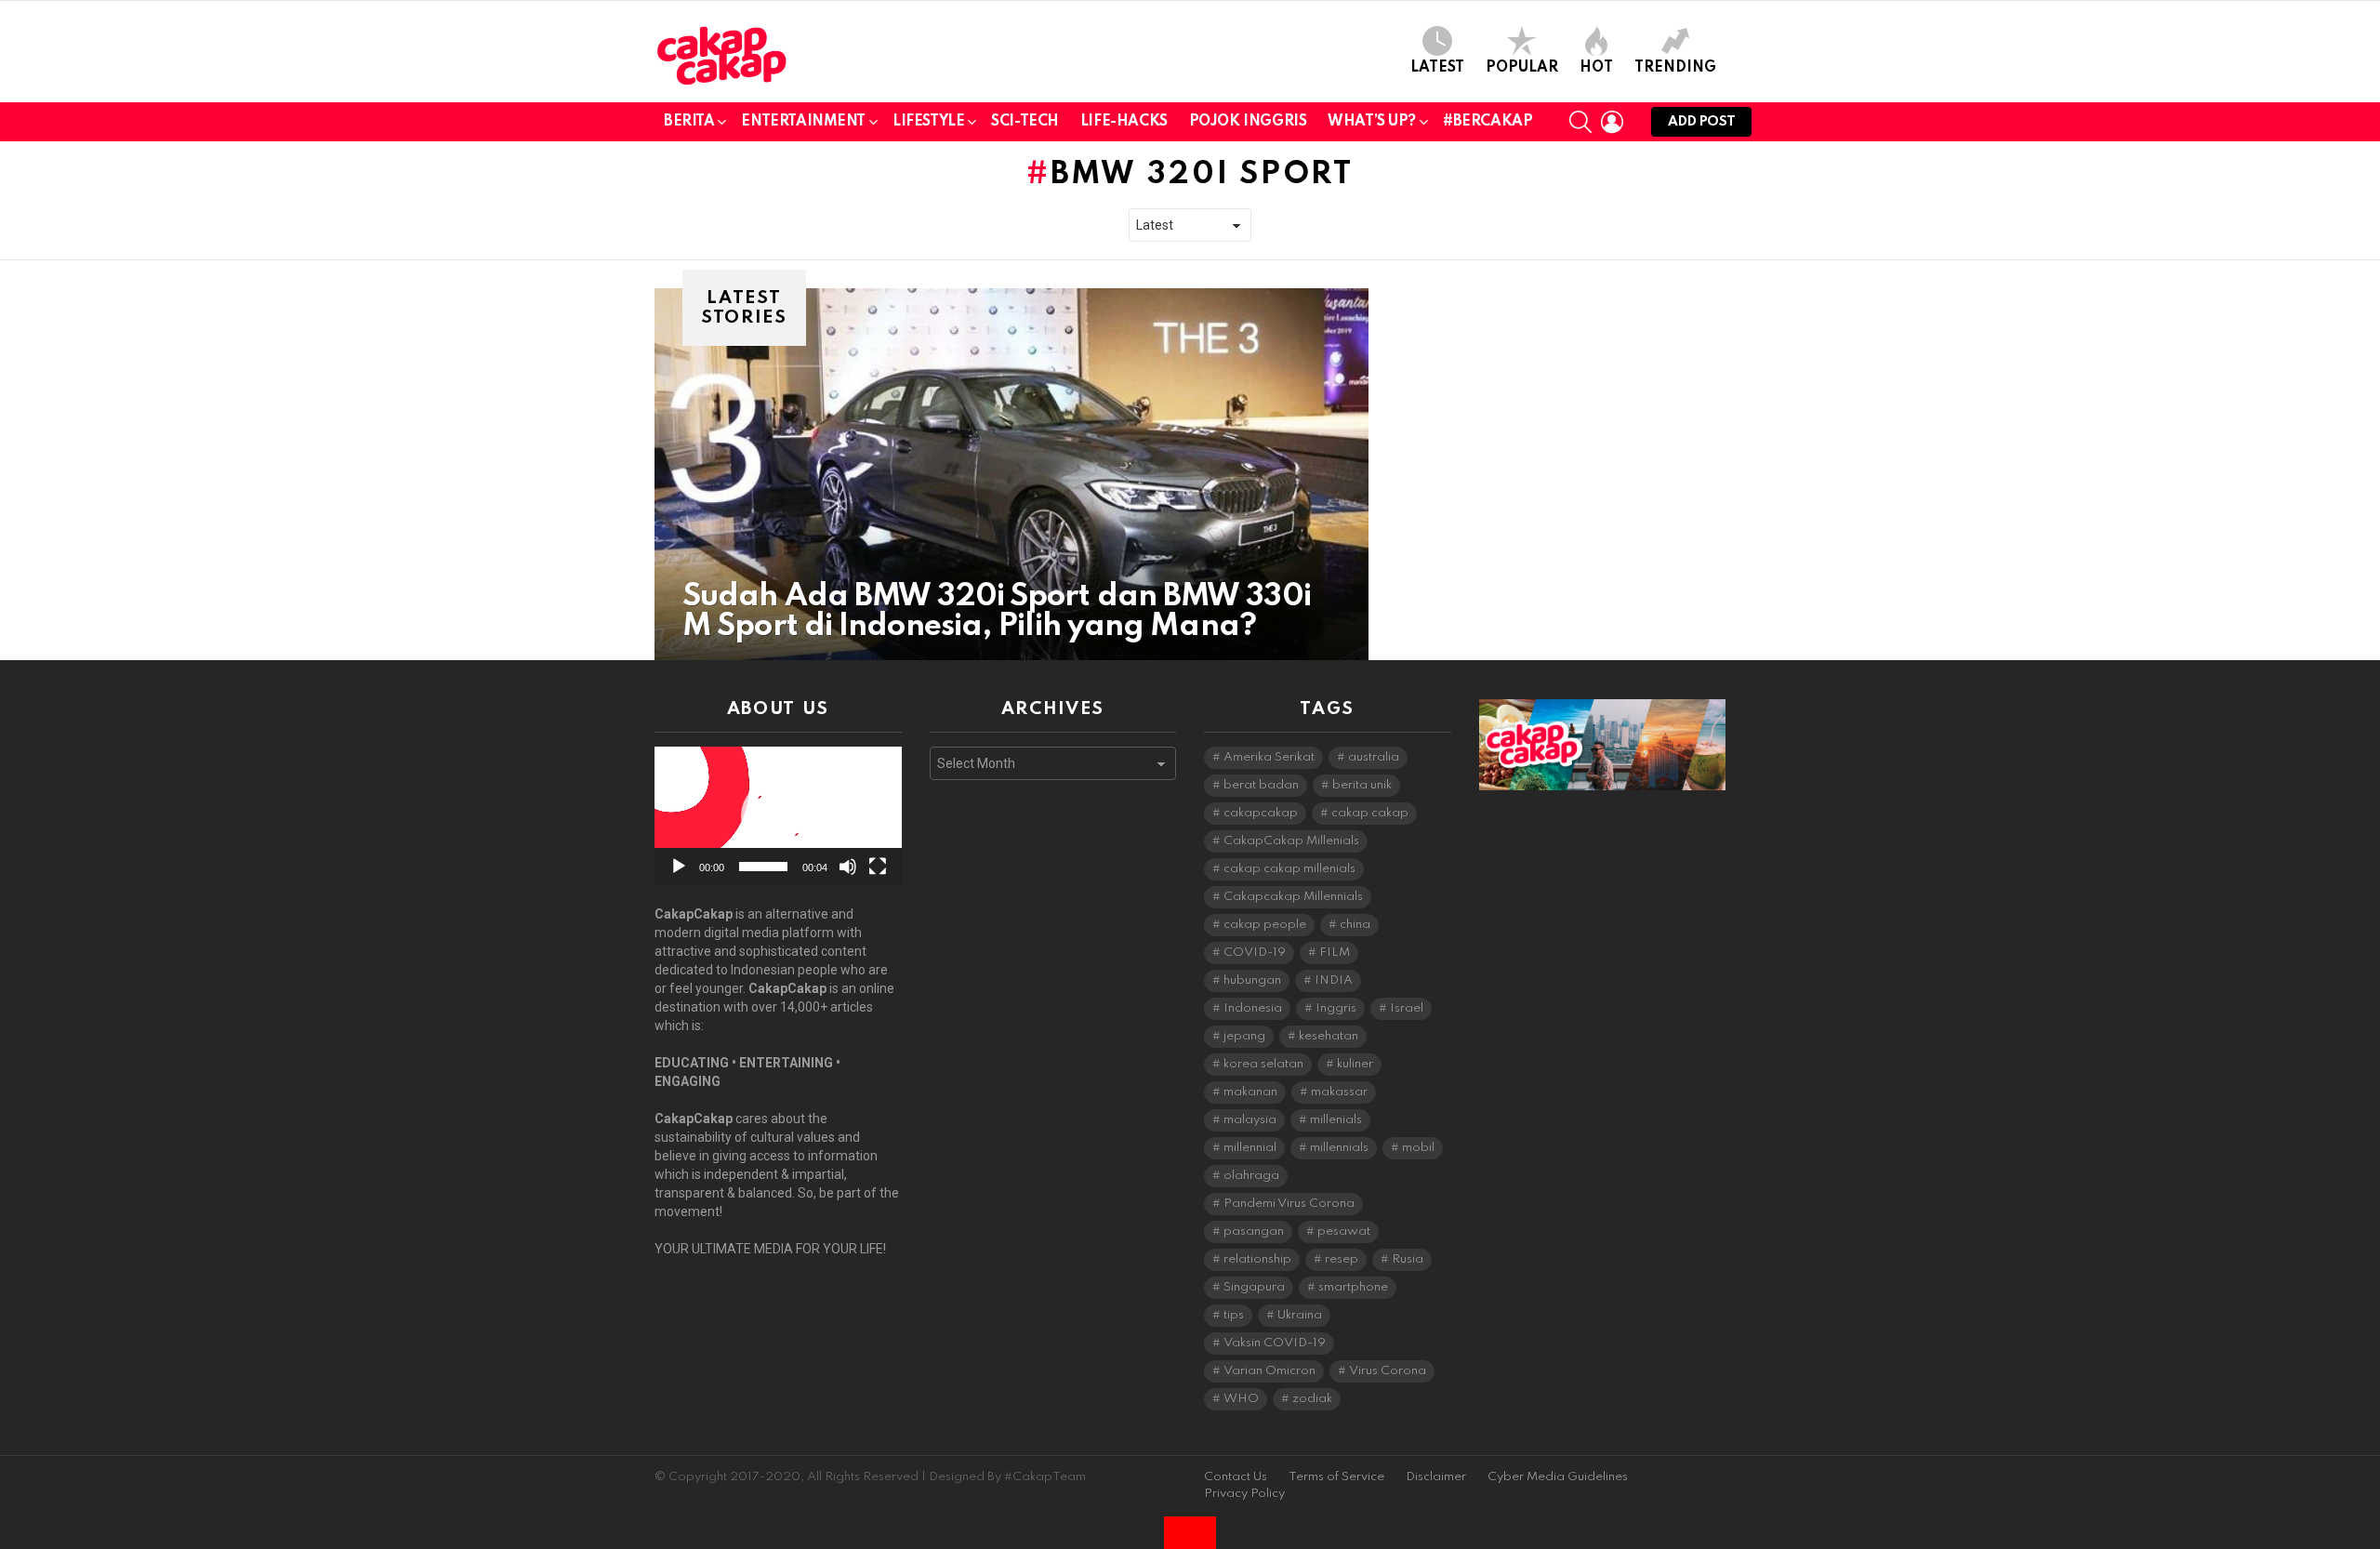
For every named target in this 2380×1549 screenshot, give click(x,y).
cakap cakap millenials (1289, 869)
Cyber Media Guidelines (1558, 1477)
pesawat (1344, 1231)
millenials (1336, 1120)
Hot (1596, 68)
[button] (778, 816)
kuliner (1355, 1064)
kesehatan (1329, 1036)
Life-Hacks (1124, 122)
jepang (1244, 1036)
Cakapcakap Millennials (1293, 897)
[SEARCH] (1580, 122)
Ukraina (1300, 1315)
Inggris (1336, 1008)
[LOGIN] (1612, 122)
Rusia (1408, 1259)
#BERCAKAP (1487, 122)
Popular (1522, 68)
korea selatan (1263, 1064)
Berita (689, 122)
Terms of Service (1336, 1477)
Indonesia (1253, 1008)
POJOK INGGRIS (1248, 122)
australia (1374, 757)
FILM (1335, 953)
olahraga (1251, 1176)
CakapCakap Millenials (1291, 841)
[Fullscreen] (878, 867)
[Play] (679, 867)
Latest (1437, 68)
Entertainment (803, 122)
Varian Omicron (1269, 1371)
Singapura (1254, 1287)
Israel (1407, 1008)
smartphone (1353, 1287)
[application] (778, 816)
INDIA (1334, 980)
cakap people (1265, 925)
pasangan (1254, 1231)
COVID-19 (1255, 953)
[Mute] (848, 867)
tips (1234, 1315)
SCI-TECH (1025, 122)
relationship (1257, 1259)
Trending (1675, 68)
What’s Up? (1372, 122)
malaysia (1250, 1120)
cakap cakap (1370, 813)
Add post (1701, 122)
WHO (1241, 1399)
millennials (1339, 1148)
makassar (1339, 1092)
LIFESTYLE (928, 122)
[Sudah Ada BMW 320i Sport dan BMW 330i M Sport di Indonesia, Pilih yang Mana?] (1011, 474)
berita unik (1362, 785)
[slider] (763, 867)
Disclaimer (1436, 1477)
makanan (1250, 1092)
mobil (1418, 1148)
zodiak (1312, 1399)
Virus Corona (1388, 1371)
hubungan (1252, 980)
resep (1342, 1259)
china (1355, 925)
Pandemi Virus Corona (1289, 1204)
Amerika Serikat (1269, 757)
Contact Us (1236, 1477)
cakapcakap (1261, 813)
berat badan (1261, 785)
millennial (1250, 1148)
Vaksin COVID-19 (1275, 1343)
